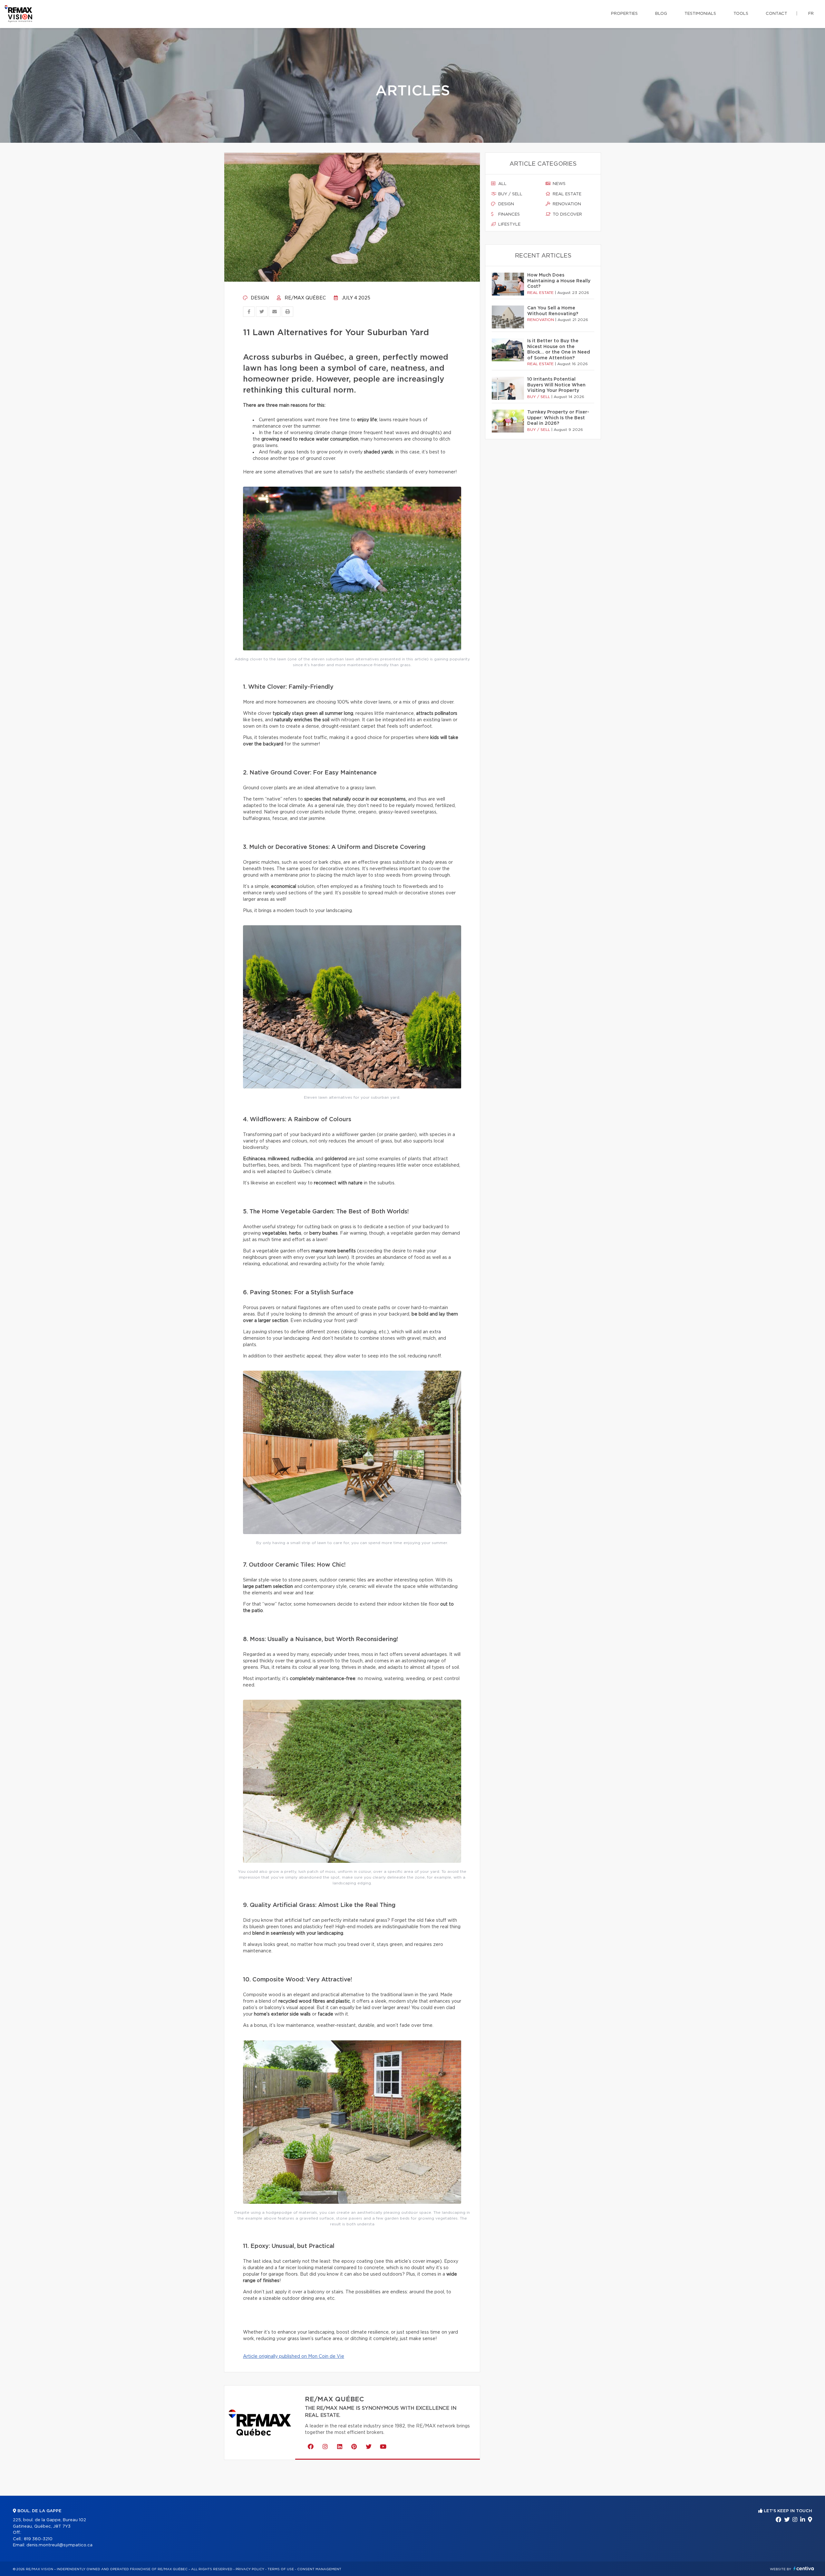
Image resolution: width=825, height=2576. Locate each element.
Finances (508, 214)
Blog (661, 14)
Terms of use (281, 2569)
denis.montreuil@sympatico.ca (59, 2545)
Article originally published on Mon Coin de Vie (294, 2357)
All (502, 184)
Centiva (804, 2568)
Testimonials (700, 14)
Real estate (566, 194)
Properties (624, 14)
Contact (776, 14)
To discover (567, 214)
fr (811, 14)
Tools (741, 14)
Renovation (566, 204)
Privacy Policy (250, 2569)
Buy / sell (510, 194)
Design (259, 298)
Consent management (319, 2569)
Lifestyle (509, 224)
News (558, 184)
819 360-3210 (38, 2539)
